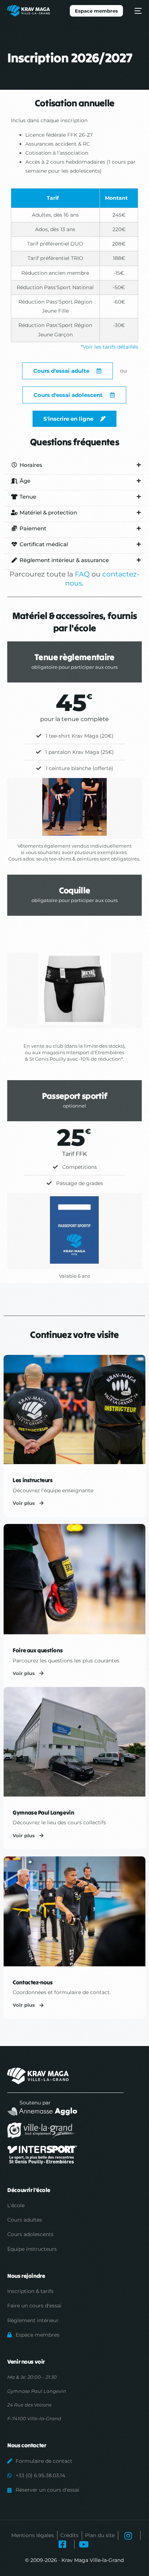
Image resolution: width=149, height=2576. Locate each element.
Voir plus (24, 1503)
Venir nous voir (26, 2361)
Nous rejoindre (26, 2276)
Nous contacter (27, 2445)
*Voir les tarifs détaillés (110, 347)
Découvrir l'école (29, 2190)
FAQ (82, 574)
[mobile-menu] (136, 11)
